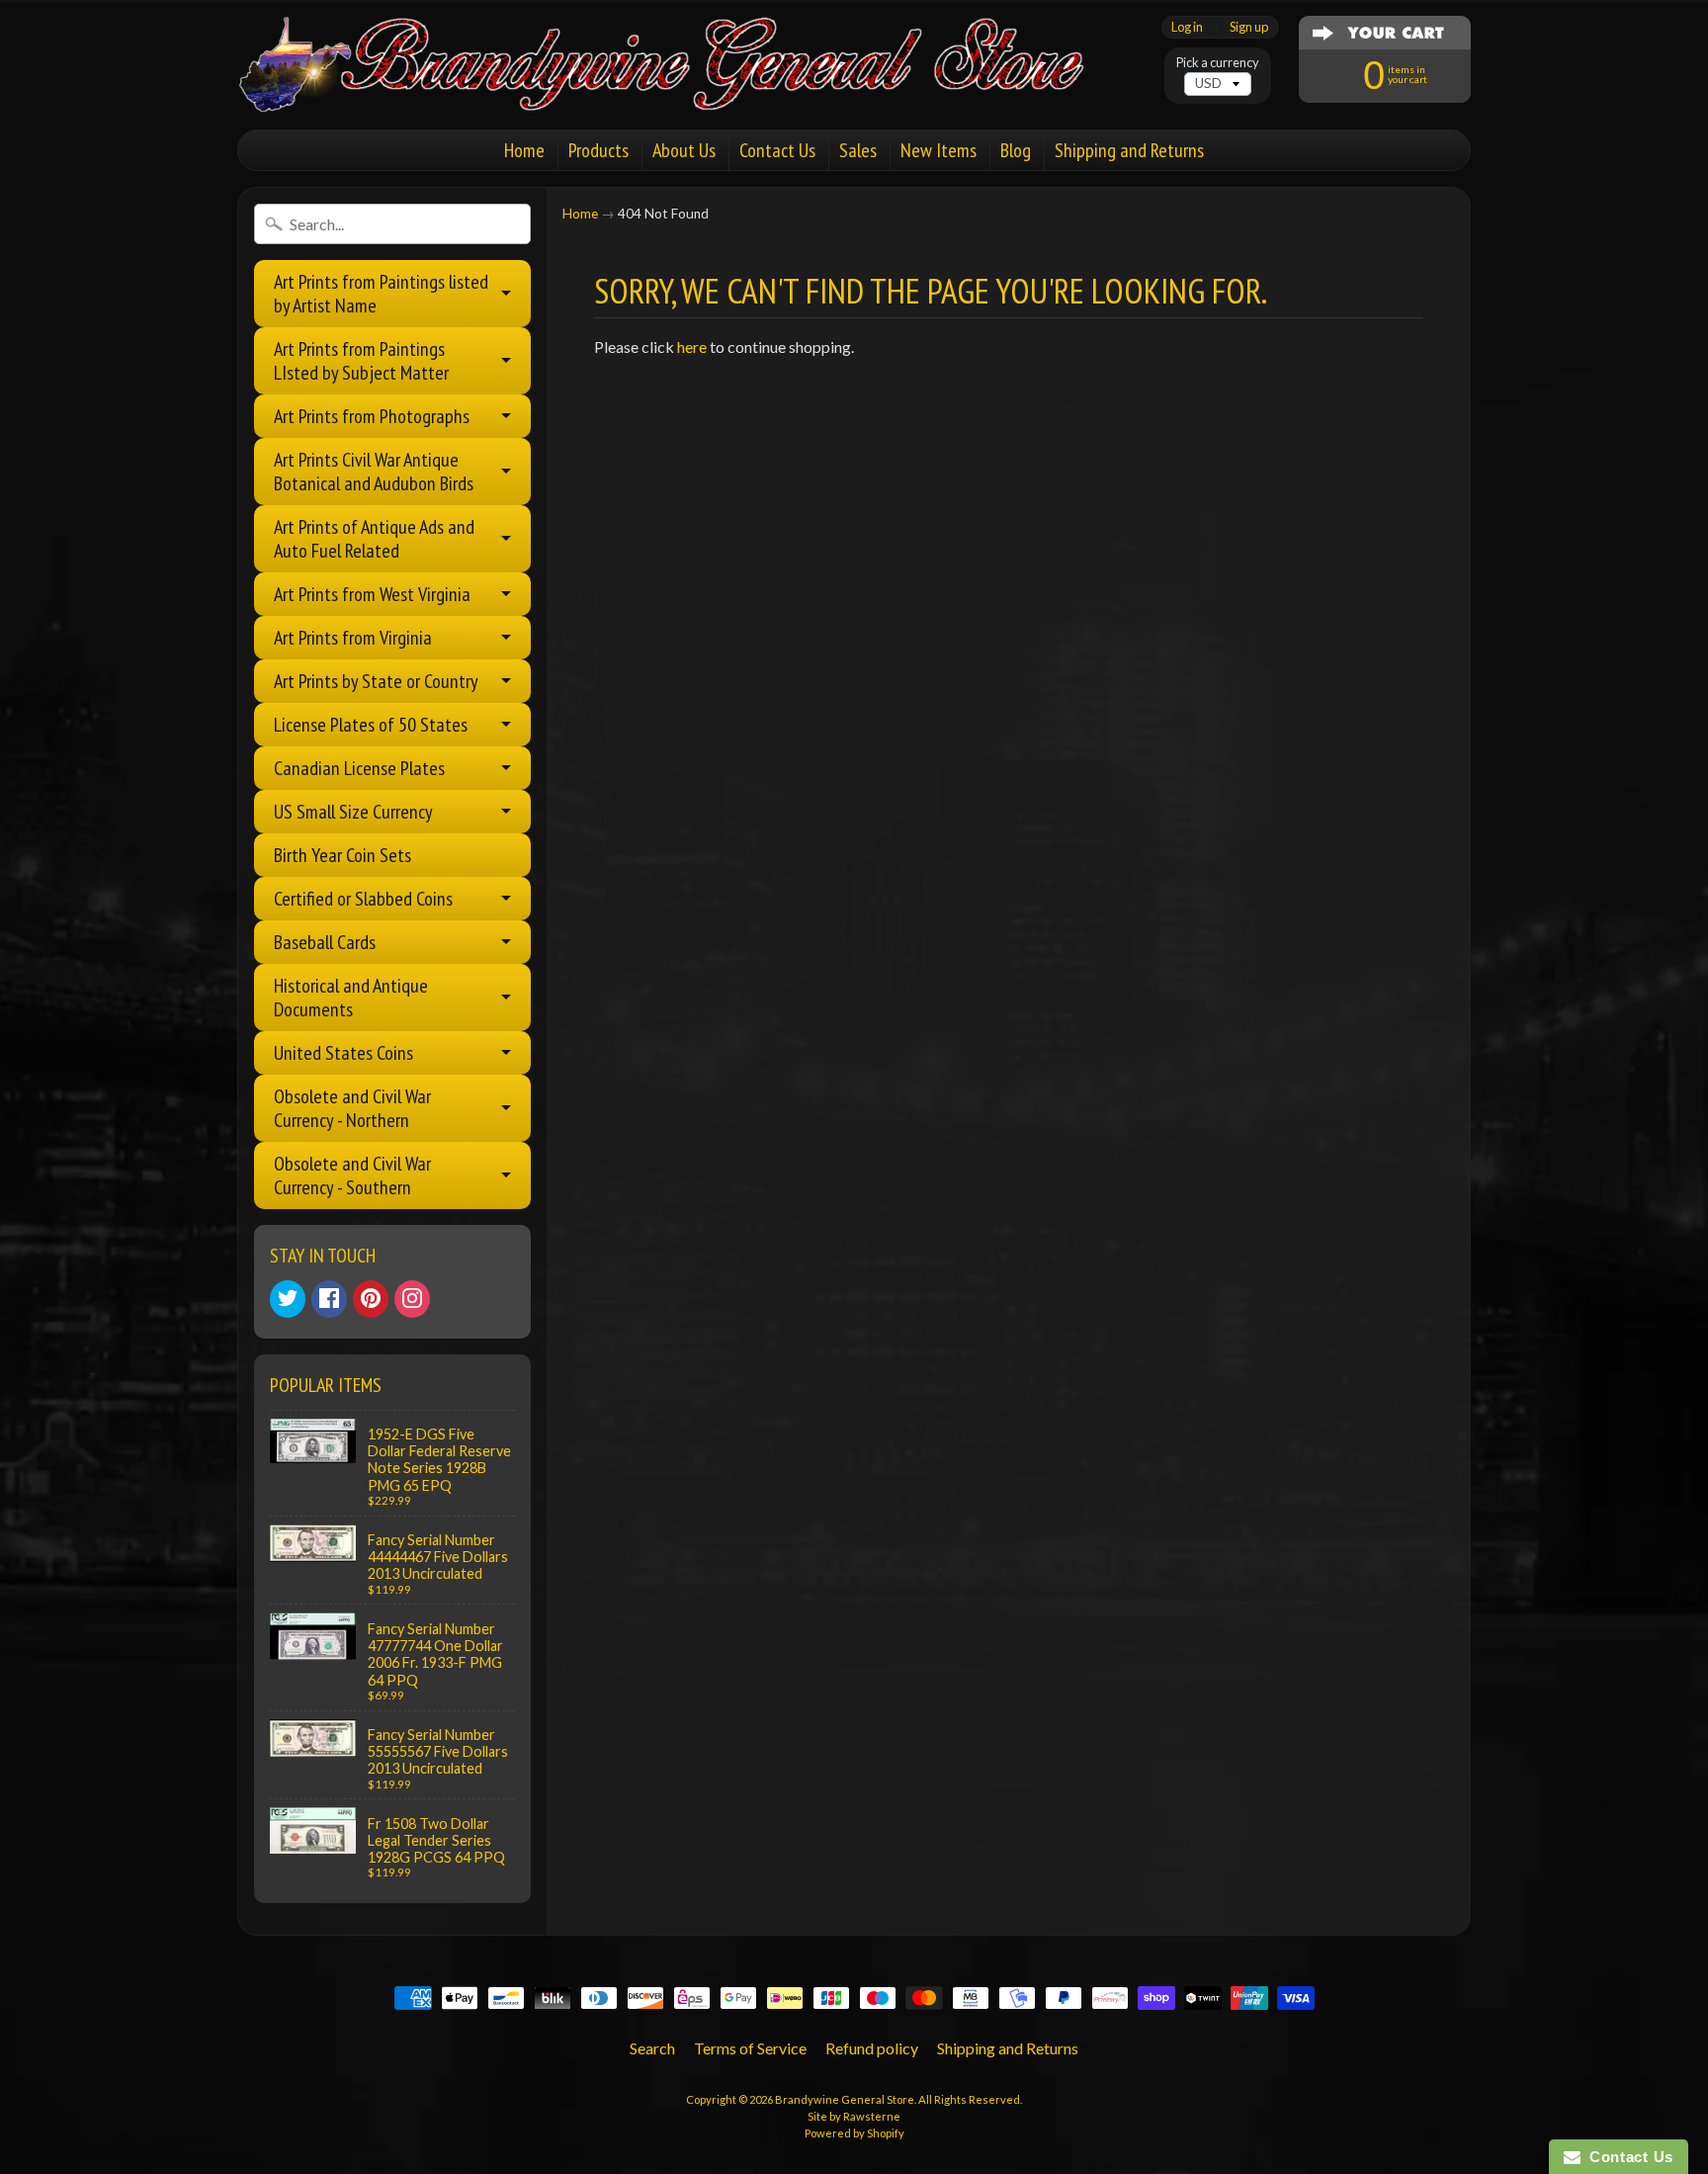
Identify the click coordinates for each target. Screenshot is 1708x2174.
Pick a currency (1218, 63)
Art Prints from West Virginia (372, 594)
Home (524, 150)
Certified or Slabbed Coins (363, 899)
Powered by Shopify (854, 2133)
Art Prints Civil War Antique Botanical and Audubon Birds (374, 472)
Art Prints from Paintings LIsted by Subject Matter (361, 361)
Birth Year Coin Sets (342, 855)
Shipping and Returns (1129, 150)
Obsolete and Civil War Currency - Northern (352, 1108)
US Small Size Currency (353, 812)
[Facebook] (329, 1299)
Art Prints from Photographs (372, 416)
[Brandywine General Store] (682, 87)
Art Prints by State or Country (376, 681)
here (692, 347)
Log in (1187, 27)
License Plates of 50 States (371, 725)
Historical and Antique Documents (351, 998)
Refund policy (872, 2048)
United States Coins (343, 1053)
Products (598, 150)
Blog (1016, 150)
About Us (684, 150)
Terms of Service (750, 2048)
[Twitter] (288, 1299)
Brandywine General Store (845, 2099)
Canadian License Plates (359, 768)
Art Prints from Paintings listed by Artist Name (381, 294)
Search (652, 2048)
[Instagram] (412, 1299)
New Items (939, 150)
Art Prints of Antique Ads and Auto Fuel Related (374, 539)
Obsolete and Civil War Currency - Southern (352, 1175)
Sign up (1249, 27)
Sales (858, 150)
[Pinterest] (371, 1299)
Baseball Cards (325, 942)
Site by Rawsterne (854, 2116)
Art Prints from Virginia (353, 638)
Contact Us (777, 150)
